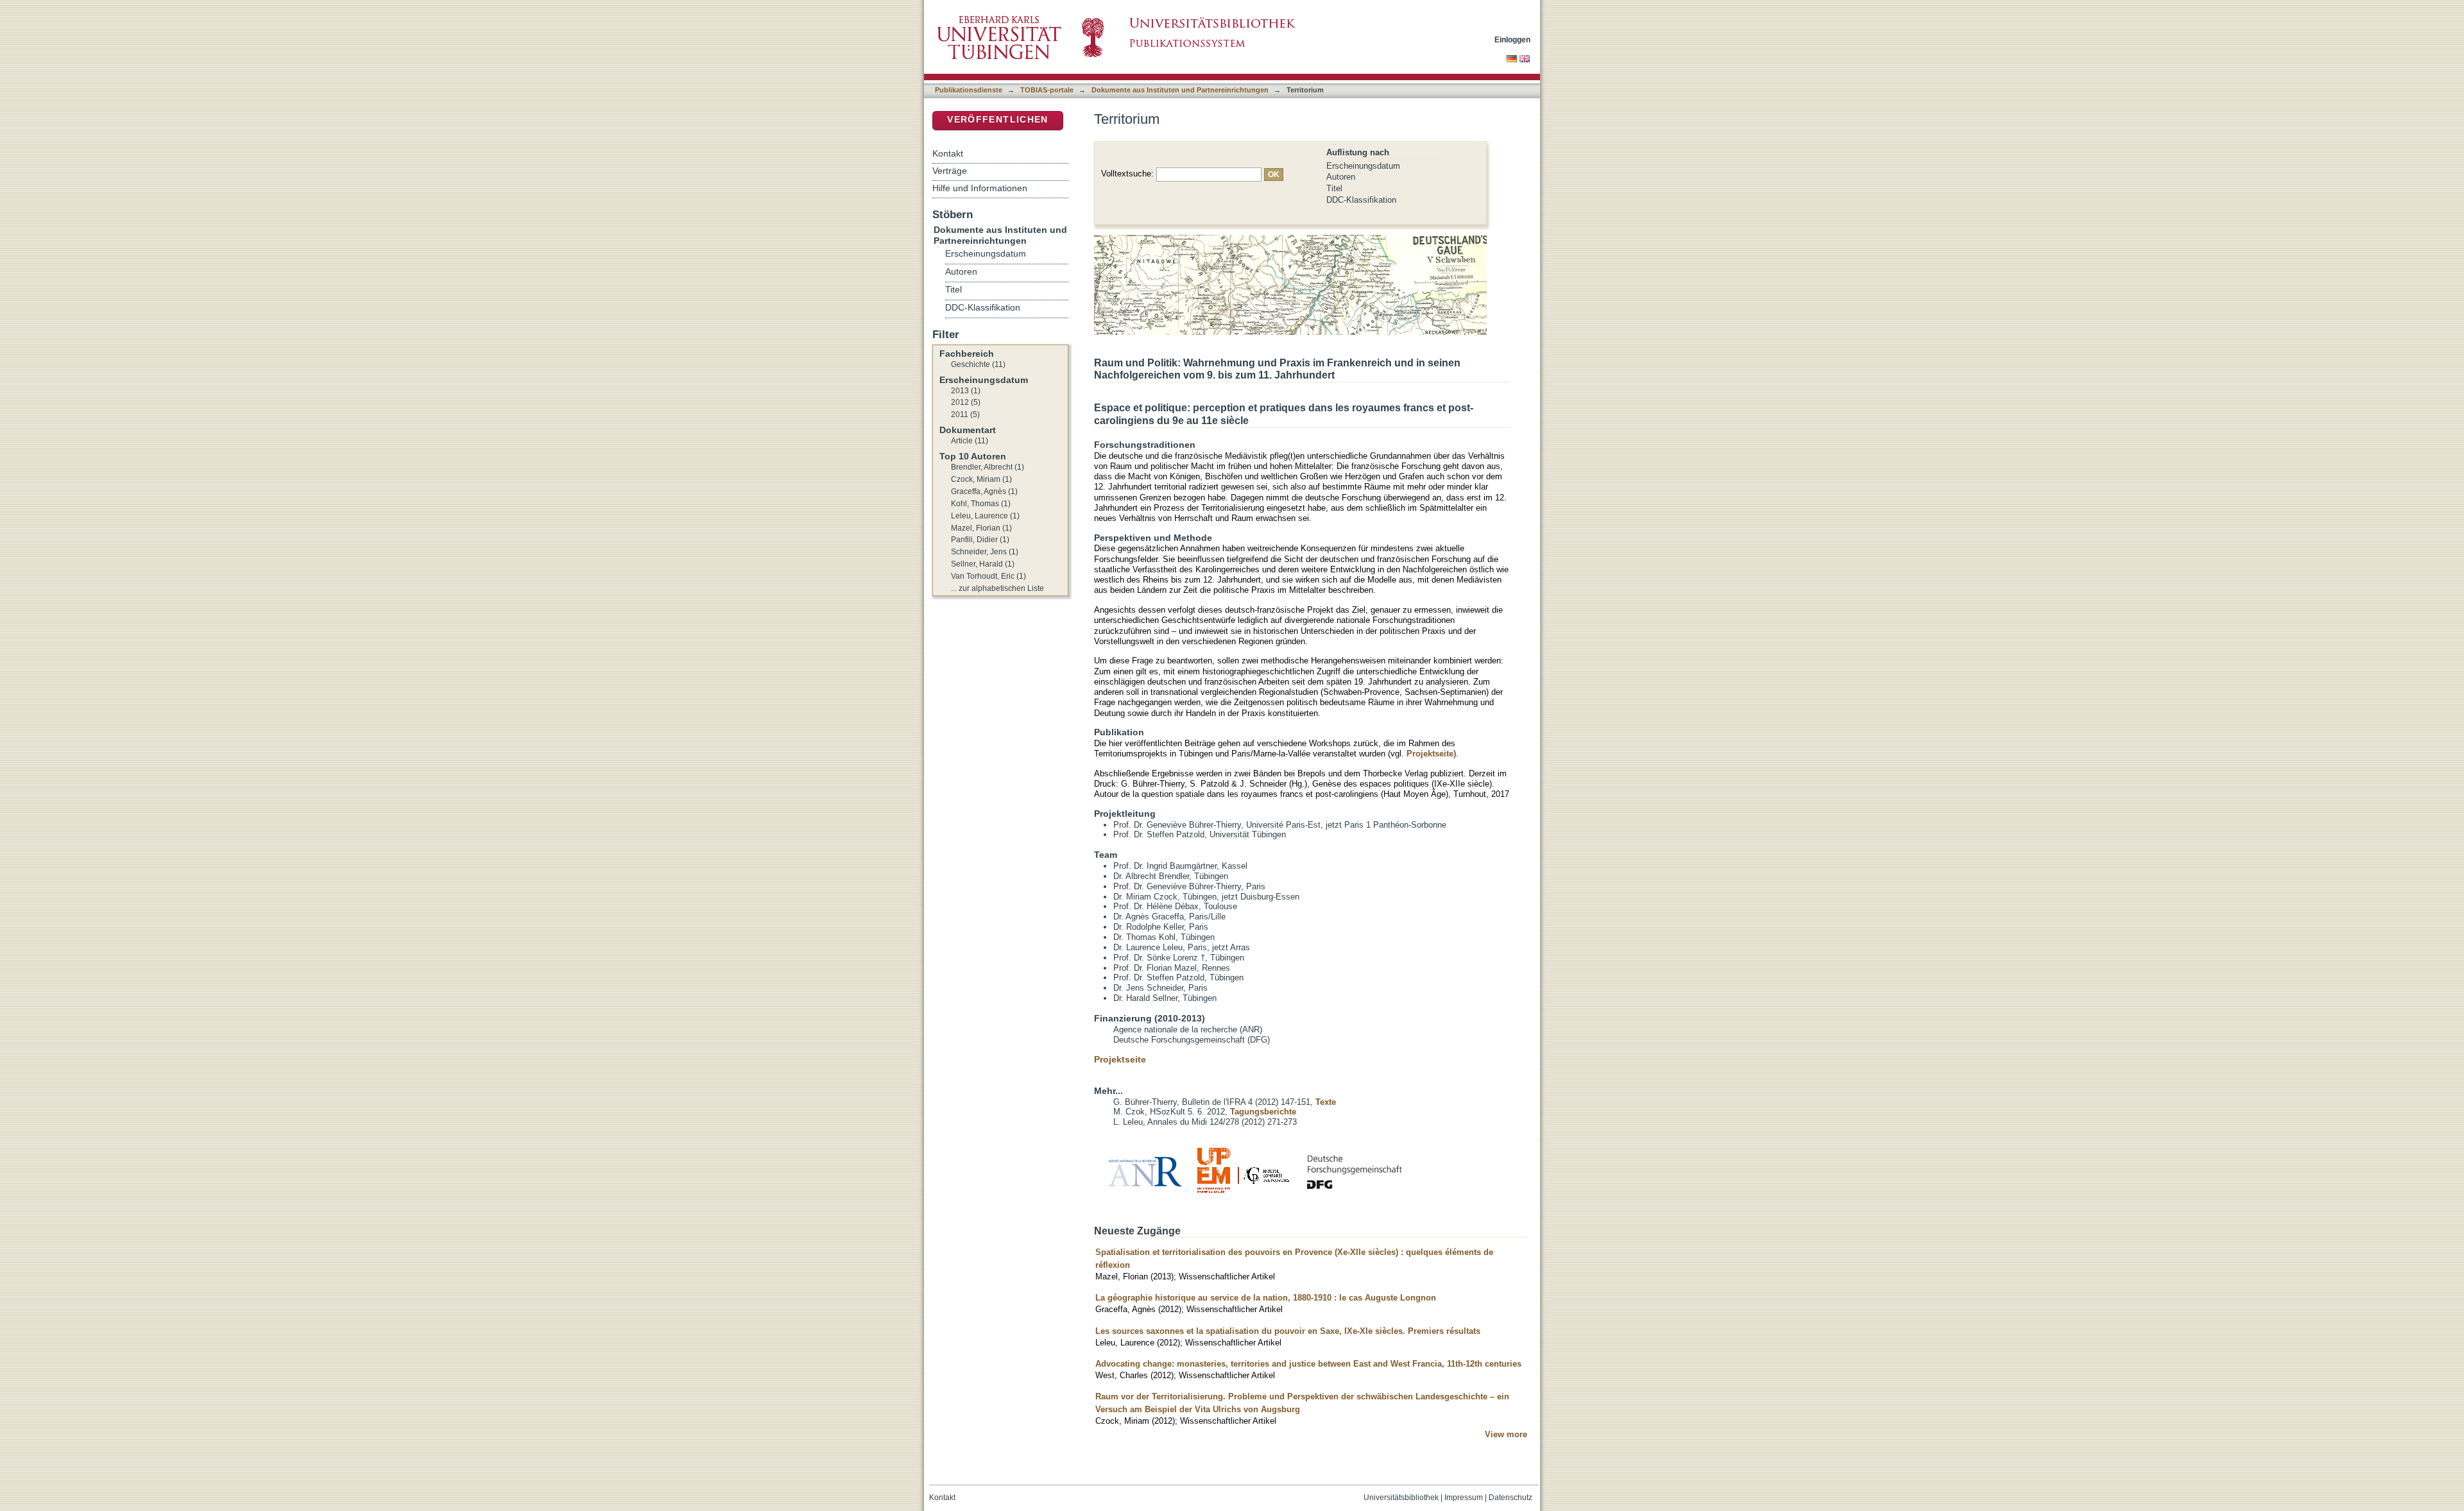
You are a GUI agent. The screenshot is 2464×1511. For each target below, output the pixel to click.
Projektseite (1430, 754)
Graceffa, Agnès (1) (984, 491)
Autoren (1341, 177)
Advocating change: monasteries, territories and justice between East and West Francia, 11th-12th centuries (1308, 1364)
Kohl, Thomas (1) (981, 504)
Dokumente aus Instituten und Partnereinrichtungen (1180, 90)
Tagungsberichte (1263, 1112)
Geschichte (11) (978, 364)
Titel (1334, 188)
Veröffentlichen (997, 120)
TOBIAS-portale (1047, 90)
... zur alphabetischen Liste (997, 588)
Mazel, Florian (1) (981, 528)
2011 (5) (965, 414)
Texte (1326, 1102)
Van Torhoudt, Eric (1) (988, 576)
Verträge (950, 171)
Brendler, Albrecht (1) (988, 467)
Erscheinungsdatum (1363, 166)
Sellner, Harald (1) (983, 564)
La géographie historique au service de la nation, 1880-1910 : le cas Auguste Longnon (1266, 1298)
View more (1506, 1434)
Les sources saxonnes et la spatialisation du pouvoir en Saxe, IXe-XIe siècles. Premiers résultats (1288, 1331)
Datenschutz (1510, 1498)
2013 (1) (966, 391)
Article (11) (970, 441)
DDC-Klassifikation (1361, 200)
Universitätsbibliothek (1401, 1498)
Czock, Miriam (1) (981, 479)
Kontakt (948, 153)
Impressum (1464, 1498)
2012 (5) (966, 402)
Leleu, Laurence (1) (985, 516)
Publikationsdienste (969, 90)
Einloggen (1512, 39)
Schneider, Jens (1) (985, 552)
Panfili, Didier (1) (980, 540)
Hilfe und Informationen (980, 188)
